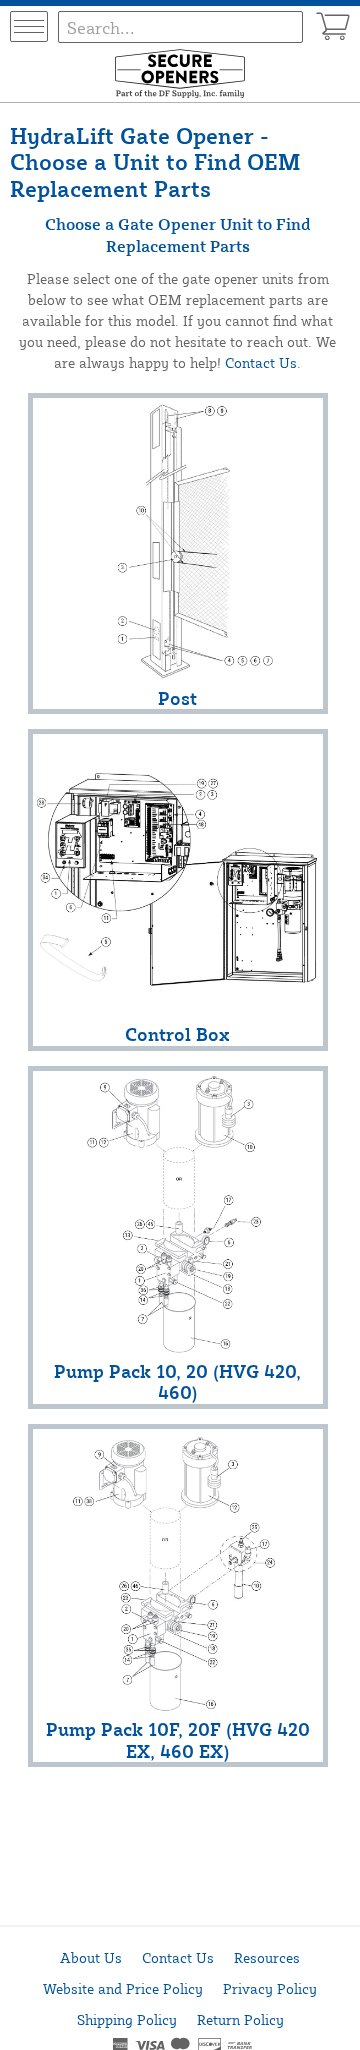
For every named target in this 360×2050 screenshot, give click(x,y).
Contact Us (261, 362)
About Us (91, 1957)
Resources (267, 1957)
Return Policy (240, 2019)
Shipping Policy (127, 2019)
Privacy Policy (270, 1988)
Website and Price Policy (123, 1988)
